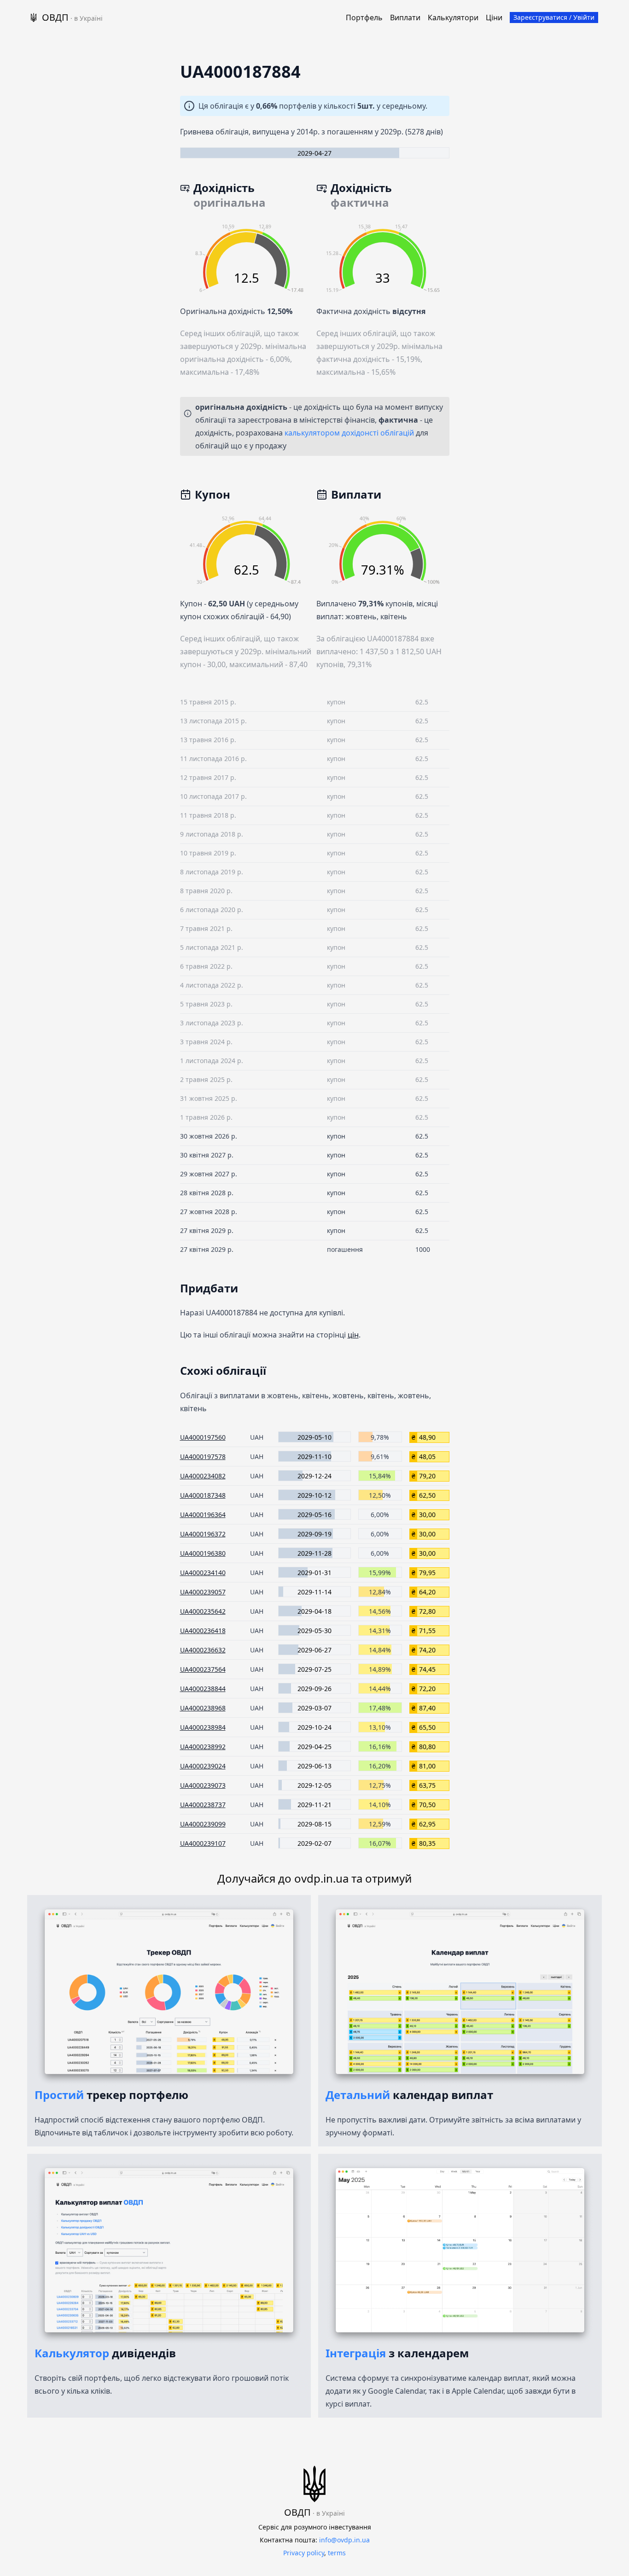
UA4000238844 (203, 1689)
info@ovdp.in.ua (344, 2540)
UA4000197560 (203, 1437)
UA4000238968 (203, 1708)
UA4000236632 (203, 1650)
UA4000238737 (203, 1805)
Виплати (405, 17)
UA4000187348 (203, 1495)
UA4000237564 (203, 1669)
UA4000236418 (203, 1631)
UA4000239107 (203, 1843)
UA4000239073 (203, 1785)
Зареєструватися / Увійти (554, 17)
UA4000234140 (203, 1573)
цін (353, 1335)
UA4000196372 (203, 1534)
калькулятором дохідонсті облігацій (349, 433)
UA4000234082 (203, 1476)
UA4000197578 (203, 1457)
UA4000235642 (203, 1611)
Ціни (494, 17)
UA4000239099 (203, 1824)
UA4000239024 (203, 1766)
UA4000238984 (203, 1727)
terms (337, 2553)
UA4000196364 (203, 1515)
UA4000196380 (203, 1553)
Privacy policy (304, 2553)
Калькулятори (453, 17)
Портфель (364, 17)
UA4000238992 (203, 1747)
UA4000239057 (203, 1592)
